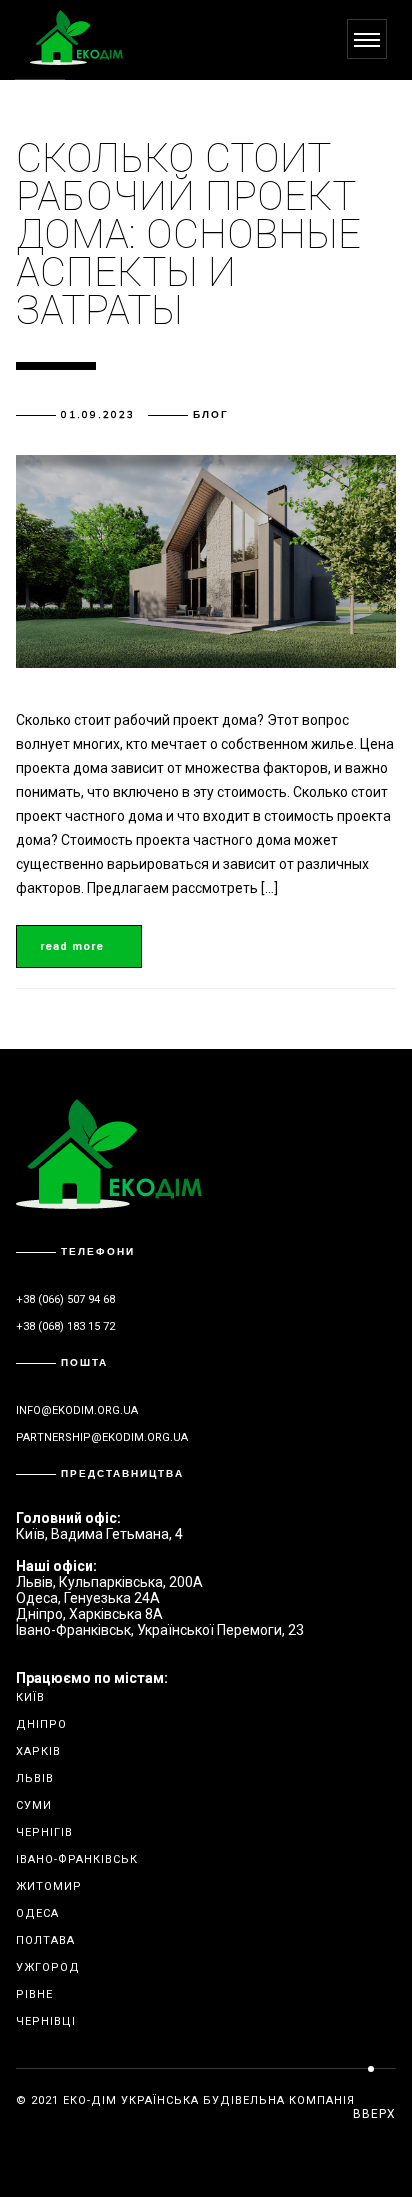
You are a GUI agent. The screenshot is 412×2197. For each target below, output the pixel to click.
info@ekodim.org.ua (77, 1410)
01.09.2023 (98, 414)
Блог (211, 414)
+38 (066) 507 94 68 (65, 1299)
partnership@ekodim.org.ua (102, 1437)
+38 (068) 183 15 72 (65, 1326)
